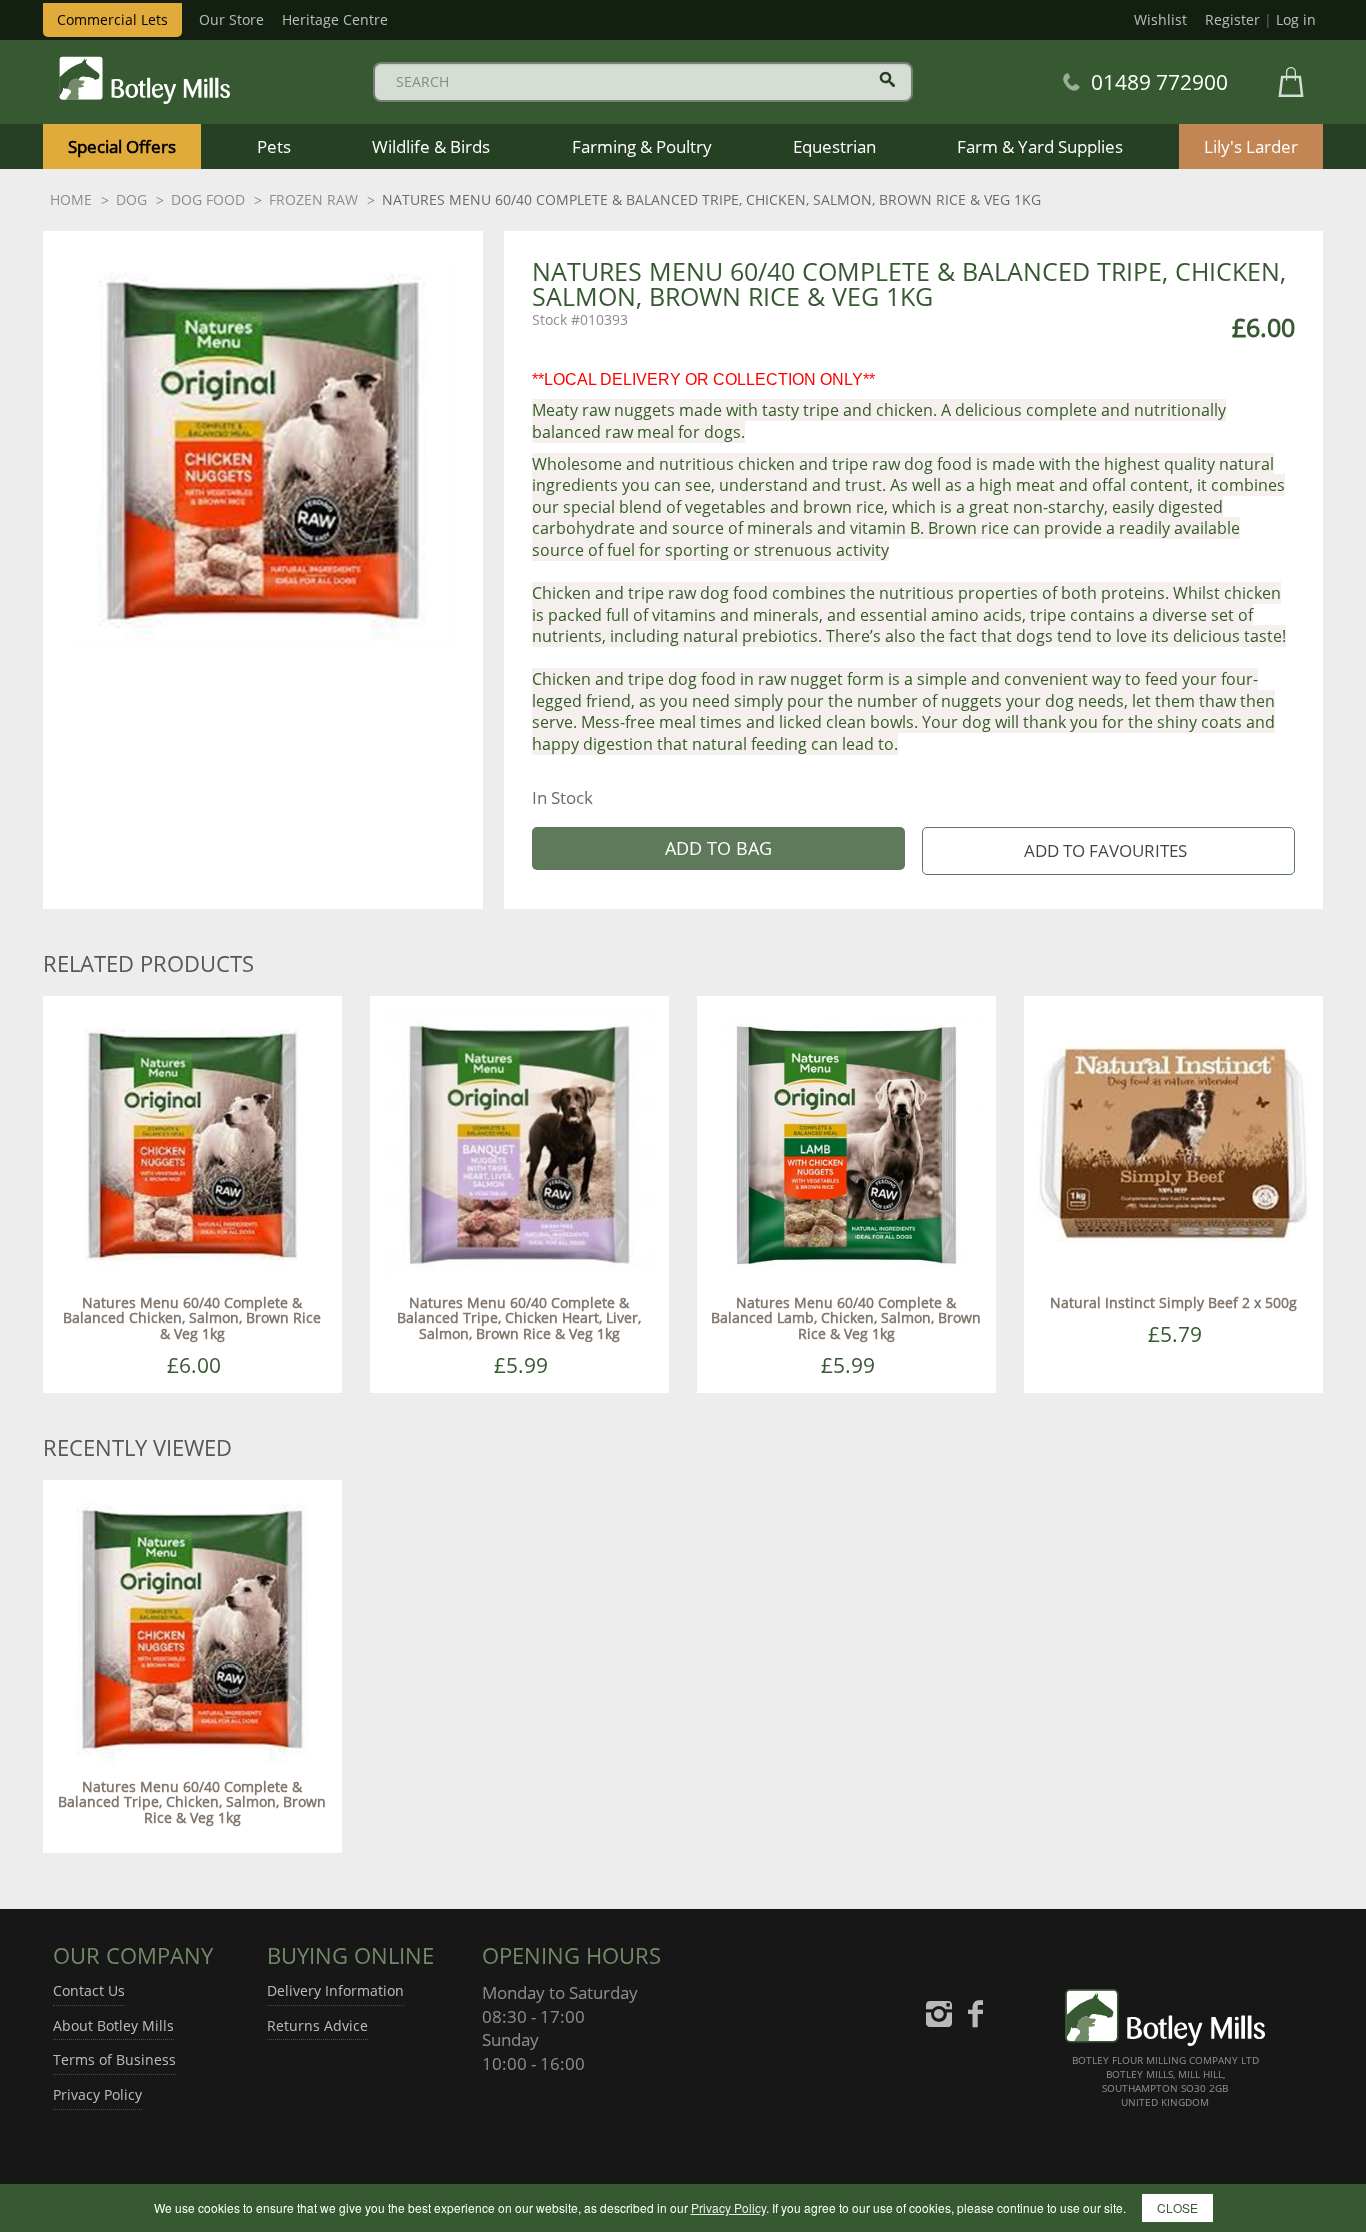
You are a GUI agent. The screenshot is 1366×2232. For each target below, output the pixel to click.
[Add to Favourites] (1108, 851)
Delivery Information (335, 1990)
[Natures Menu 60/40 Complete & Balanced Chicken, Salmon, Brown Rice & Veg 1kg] (192, 1143)
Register (1232, 19)
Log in (1296, 19)
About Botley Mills (113, 2025)
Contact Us (89, 1990)
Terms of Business (114, 2059)
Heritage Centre (335, 19)
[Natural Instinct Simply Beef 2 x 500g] (1173, 1143)
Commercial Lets (112, 19)
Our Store (231, 19)
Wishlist (1160, 19)
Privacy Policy (97, 2094)
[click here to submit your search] (887, 79)
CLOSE (1177, 2207)
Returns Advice (317, 2025)
